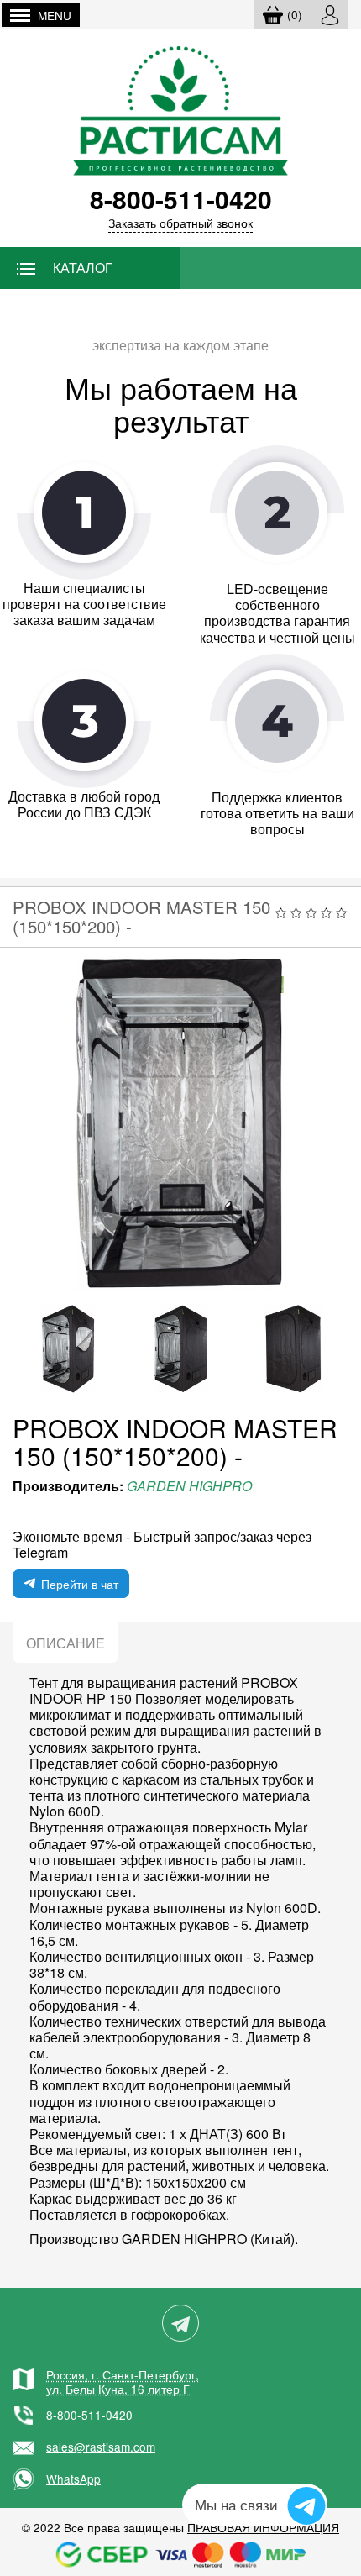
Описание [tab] (65, 1643)
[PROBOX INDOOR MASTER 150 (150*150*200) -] (180, 1124)
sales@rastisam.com (101, 2447)
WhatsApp (73, 2479)
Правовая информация (263, 2527)
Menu (55, 15)
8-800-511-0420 (89, 2415)
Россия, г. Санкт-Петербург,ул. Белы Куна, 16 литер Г (123, 2381)
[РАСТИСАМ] (181, 109)
